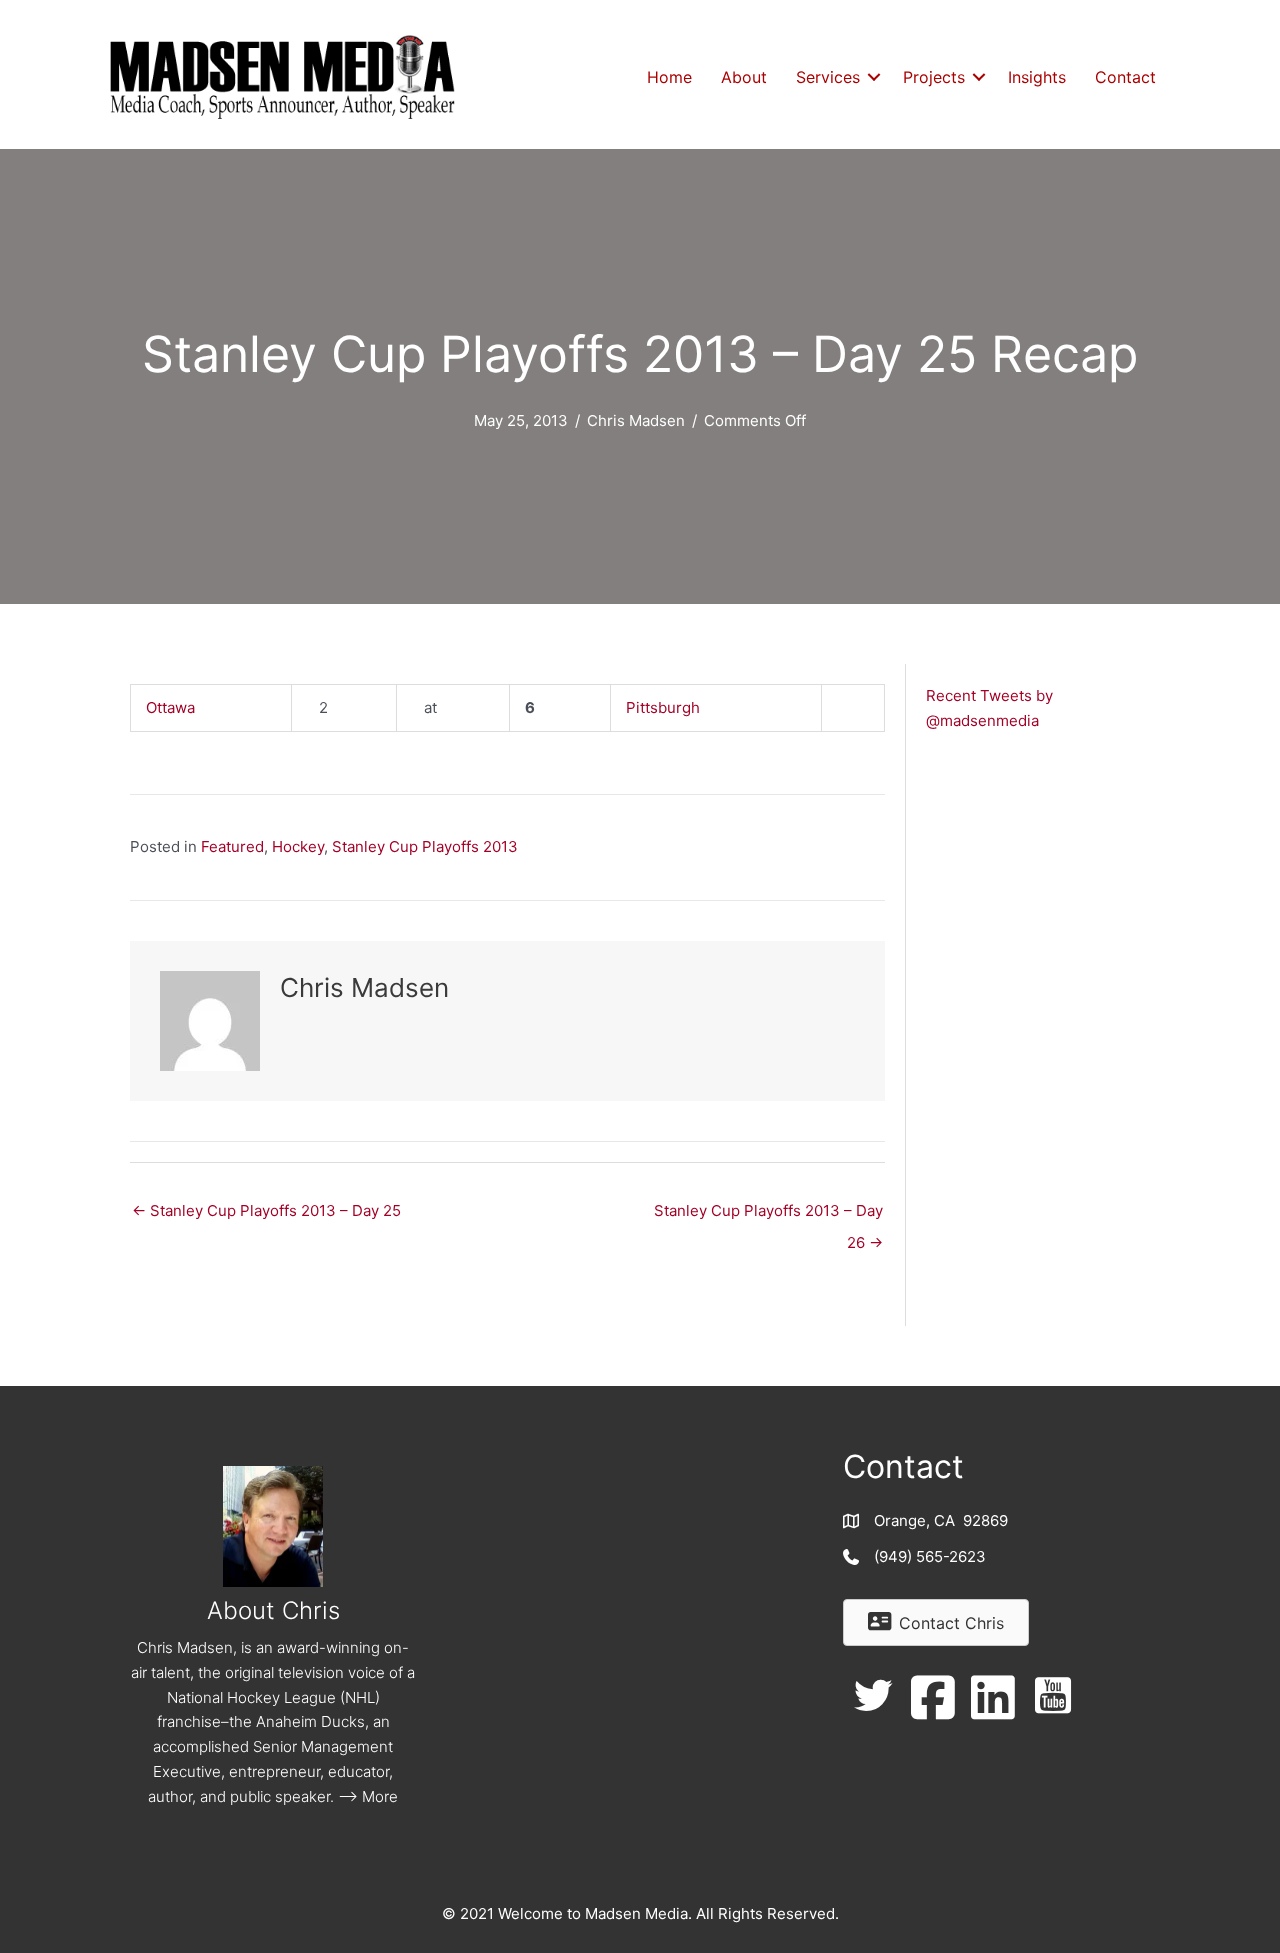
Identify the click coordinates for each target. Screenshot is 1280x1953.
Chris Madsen (636, 420)
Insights (1037, 77)
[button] (874, 77)
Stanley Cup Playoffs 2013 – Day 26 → (768, 1215)
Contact (1125, 77)
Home (669, 77)
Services (828, 77)
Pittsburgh (663, 707)
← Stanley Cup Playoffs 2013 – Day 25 (266, 1210)
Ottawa (170, 707)
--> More (368, 1796)
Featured (232, 846)
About (744, 77)
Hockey (298, 846)
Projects (934, 77)
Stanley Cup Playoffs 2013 (425, 846)
